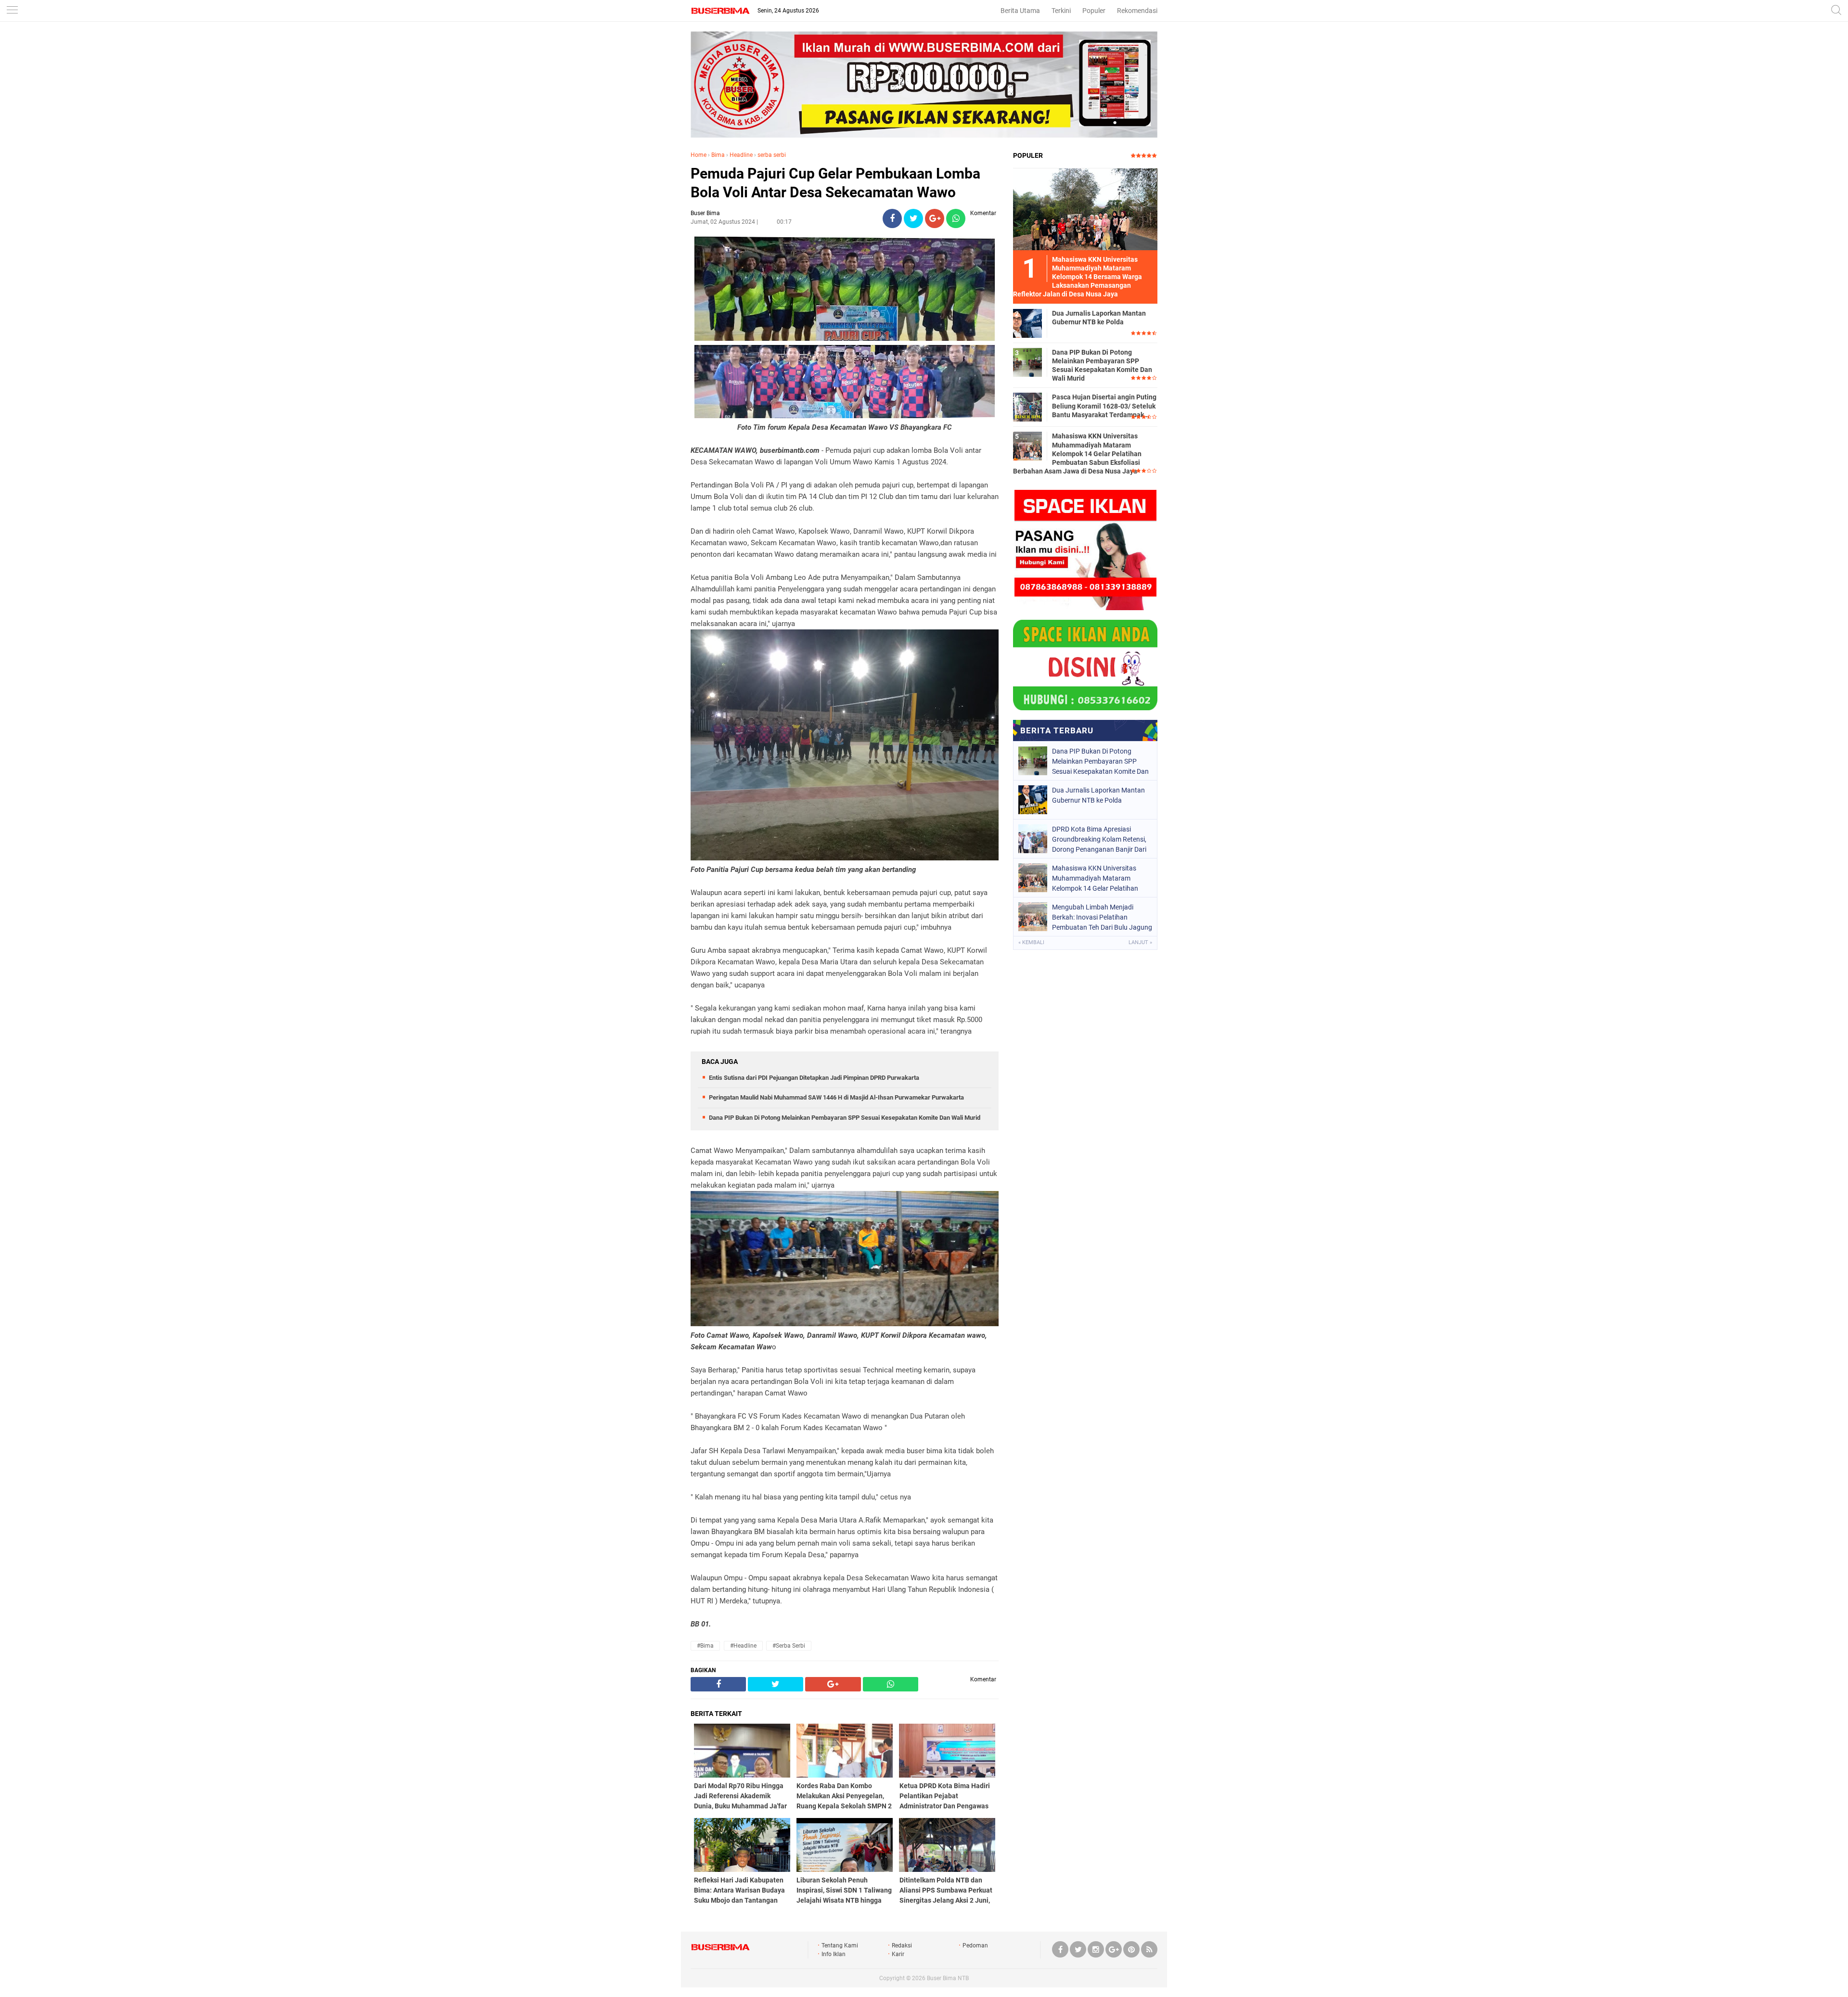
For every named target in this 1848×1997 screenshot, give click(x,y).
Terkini (1061, 11)
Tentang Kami (840, 1946)
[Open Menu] (12, 11)
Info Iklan (834, 1954)
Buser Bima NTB (948, 1978)
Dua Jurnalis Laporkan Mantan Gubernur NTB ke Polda (1099, 318)
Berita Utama (1020, 11)
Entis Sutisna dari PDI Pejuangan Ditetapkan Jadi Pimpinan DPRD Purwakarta (814, 1078)
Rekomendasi (1137, 11)
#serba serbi (789, 1646)
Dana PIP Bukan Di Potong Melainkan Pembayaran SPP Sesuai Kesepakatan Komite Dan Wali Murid (845, 1118)
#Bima (705, 1646)
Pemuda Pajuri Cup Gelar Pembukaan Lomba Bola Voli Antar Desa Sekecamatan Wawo (835, 183)
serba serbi (772, 155)
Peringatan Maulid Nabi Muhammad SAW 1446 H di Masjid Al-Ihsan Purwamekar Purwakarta (836, 1097)
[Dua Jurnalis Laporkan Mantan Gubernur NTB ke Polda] (1027, 323)
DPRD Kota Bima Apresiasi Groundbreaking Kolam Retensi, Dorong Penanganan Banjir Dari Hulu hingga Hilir (1099, 839)
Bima (718, 155)
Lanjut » (1140, 942)
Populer (1094, 11)
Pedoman (975, 1946)
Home (699, 155)
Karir (898, 1954)
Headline (741, 155)
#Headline (743, 1646)
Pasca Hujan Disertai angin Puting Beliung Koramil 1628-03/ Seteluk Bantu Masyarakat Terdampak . (1104, 406)
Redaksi (902, 1946)
